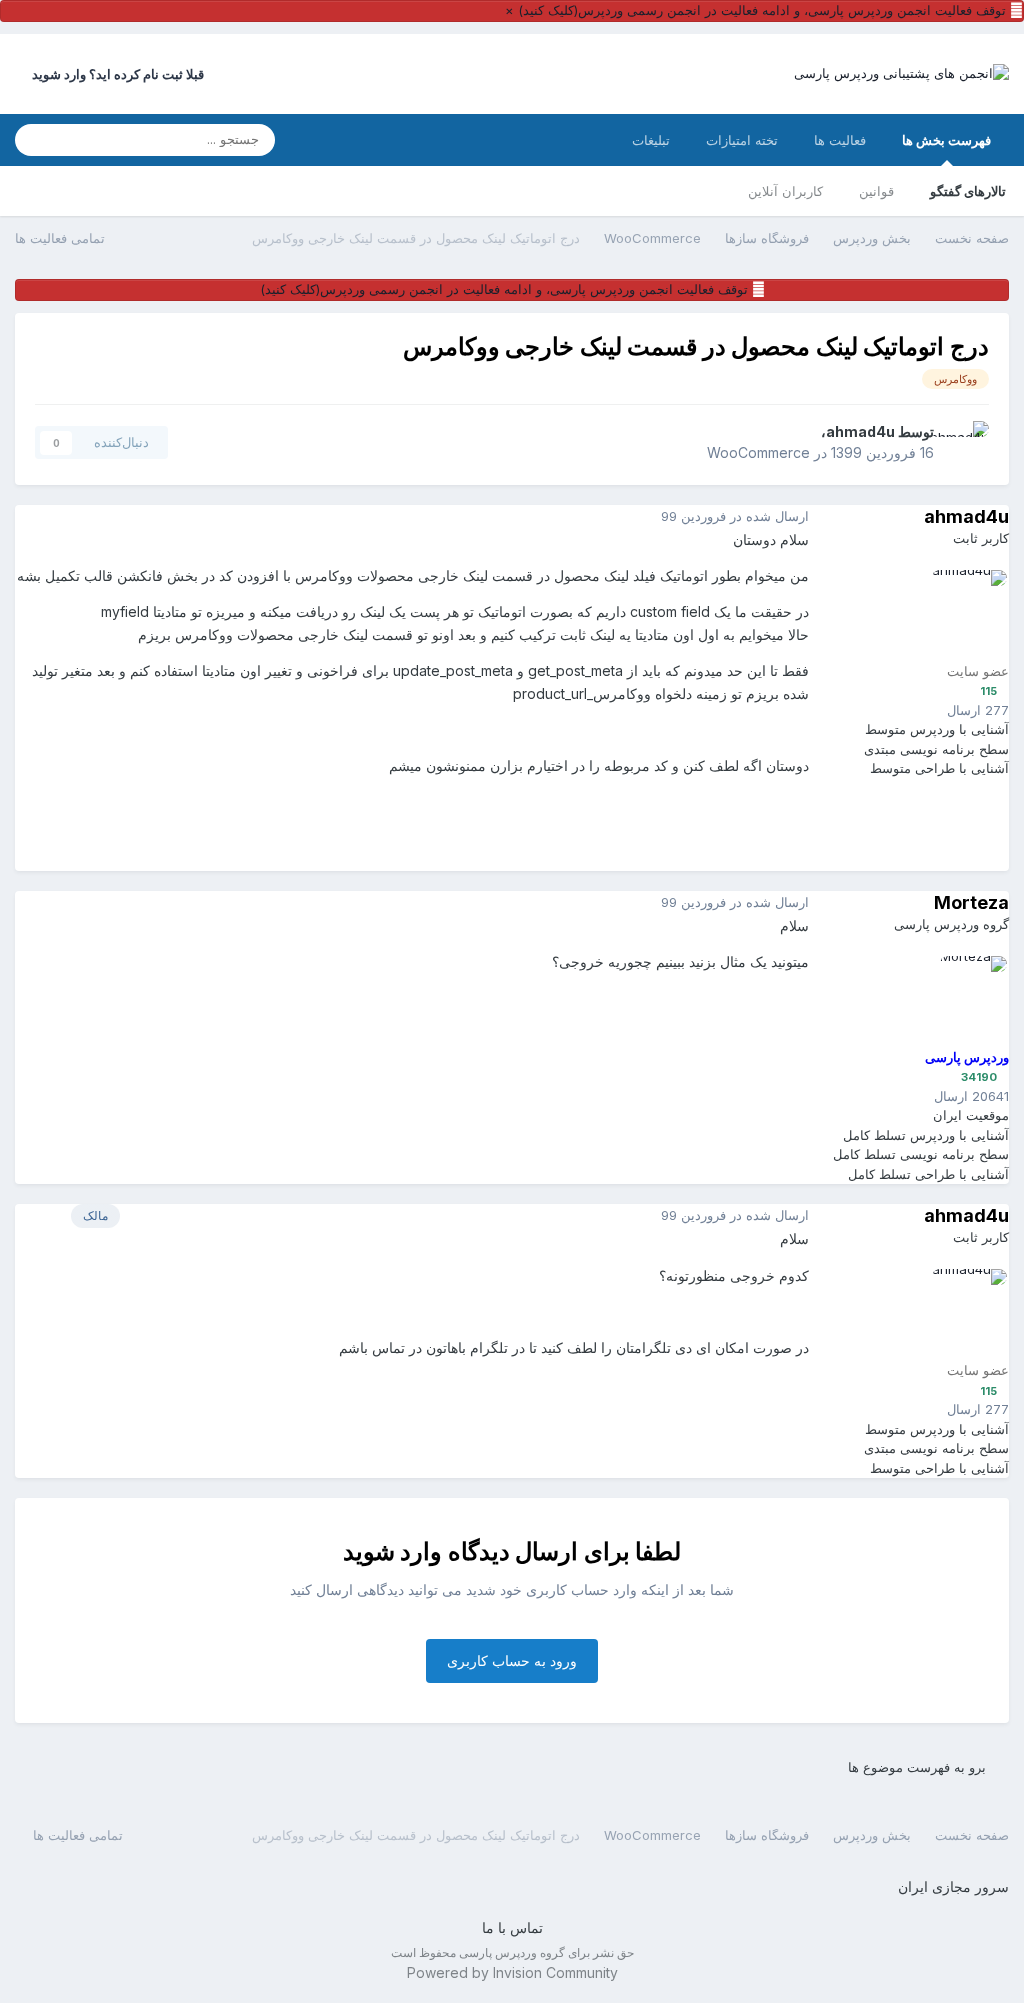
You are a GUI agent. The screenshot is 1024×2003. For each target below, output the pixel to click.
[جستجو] (36, 140)
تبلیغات (651, 140)
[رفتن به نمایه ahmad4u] (967, 443)
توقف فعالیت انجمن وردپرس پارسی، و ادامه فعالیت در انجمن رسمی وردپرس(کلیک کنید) (762, 10)
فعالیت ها (840, 140)
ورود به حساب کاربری (512, 1660)
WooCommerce (758, 452)
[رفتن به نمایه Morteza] (962, 1001)
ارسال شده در (735, 516)
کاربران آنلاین (785, 191)
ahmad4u (860, 431)
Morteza (971, 902)
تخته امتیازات (742, 140)
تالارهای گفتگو (968, 191)
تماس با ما (512, 1927)
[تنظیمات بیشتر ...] (35, 517)
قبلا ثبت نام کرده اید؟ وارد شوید (115, 74)
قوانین (876, 191)
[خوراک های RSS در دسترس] (24, 1834)
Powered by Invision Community (512, 1972)
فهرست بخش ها (946, 140)
